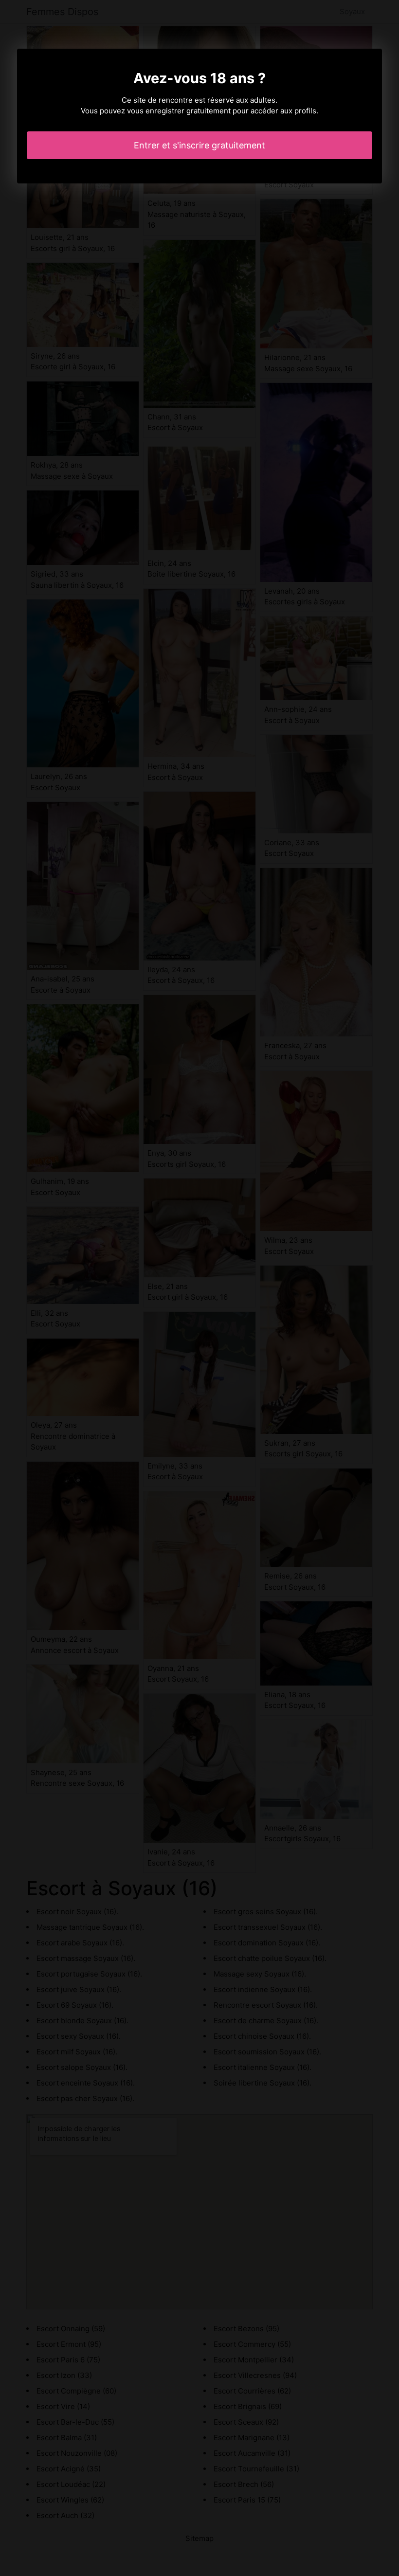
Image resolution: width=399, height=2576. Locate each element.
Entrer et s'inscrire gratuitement (199, 145)
